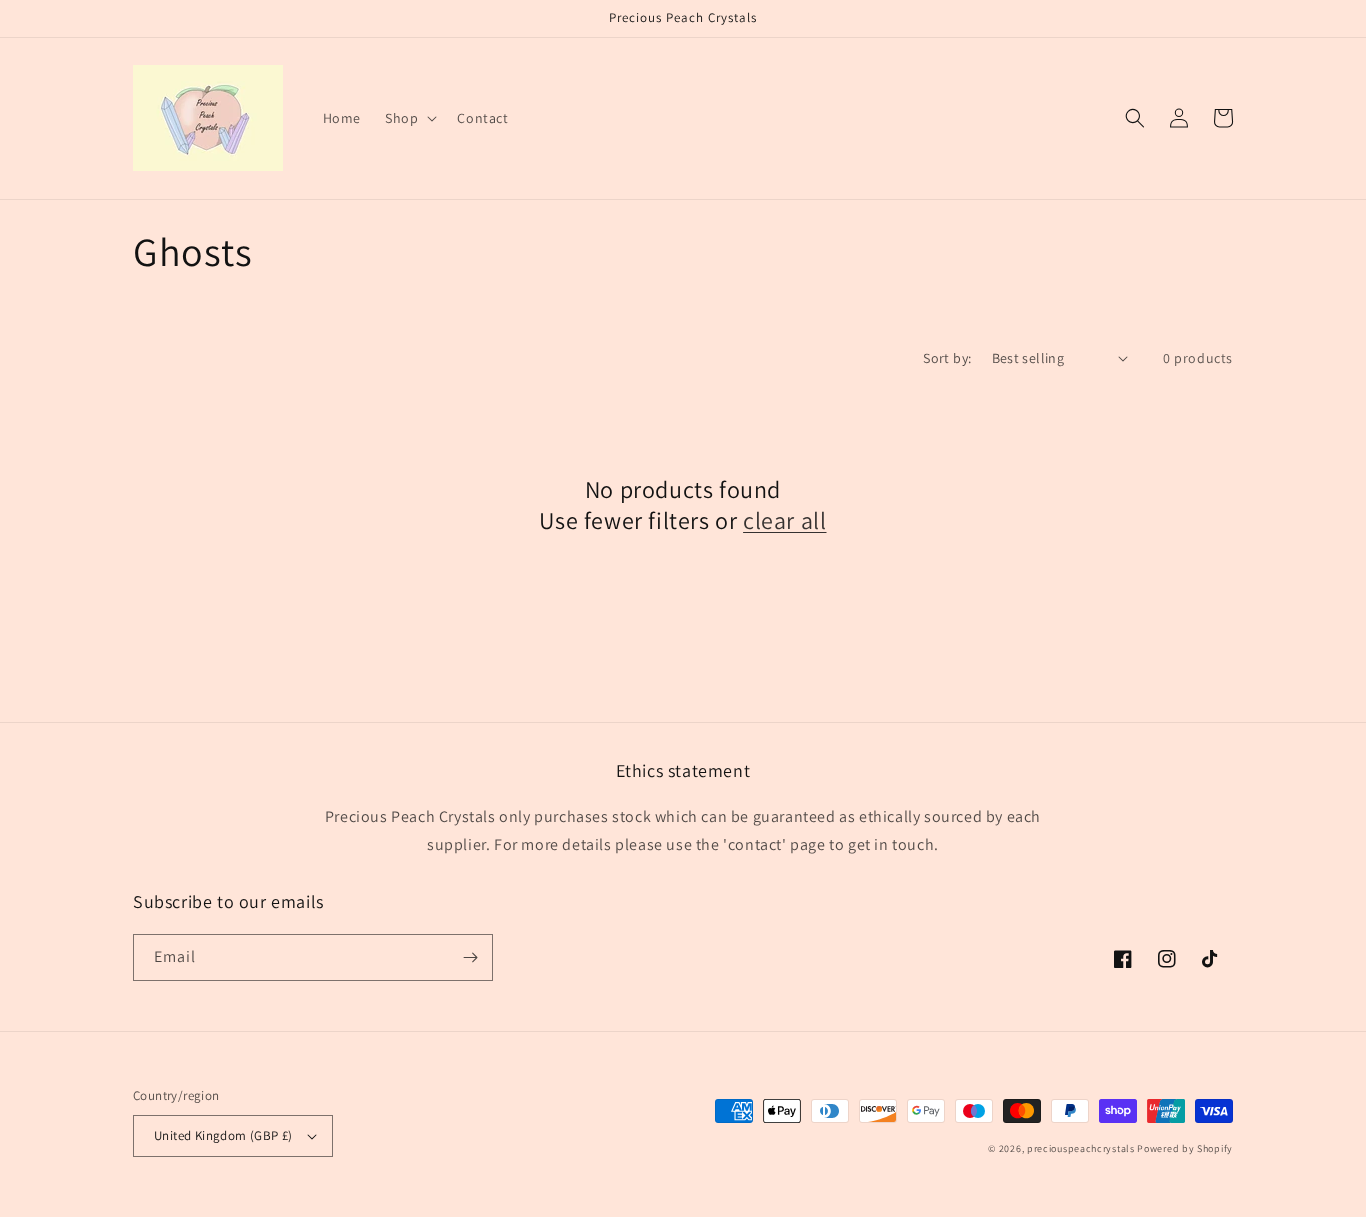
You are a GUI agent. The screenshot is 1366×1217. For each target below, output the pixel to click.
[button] (409, 118)
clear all (784, 520)
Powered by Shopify (1185, 1148)
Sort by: (947, 358)
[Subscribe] (470, 957)
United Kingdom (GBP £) (223, 1135)
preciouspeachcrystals (1081, 1148)
